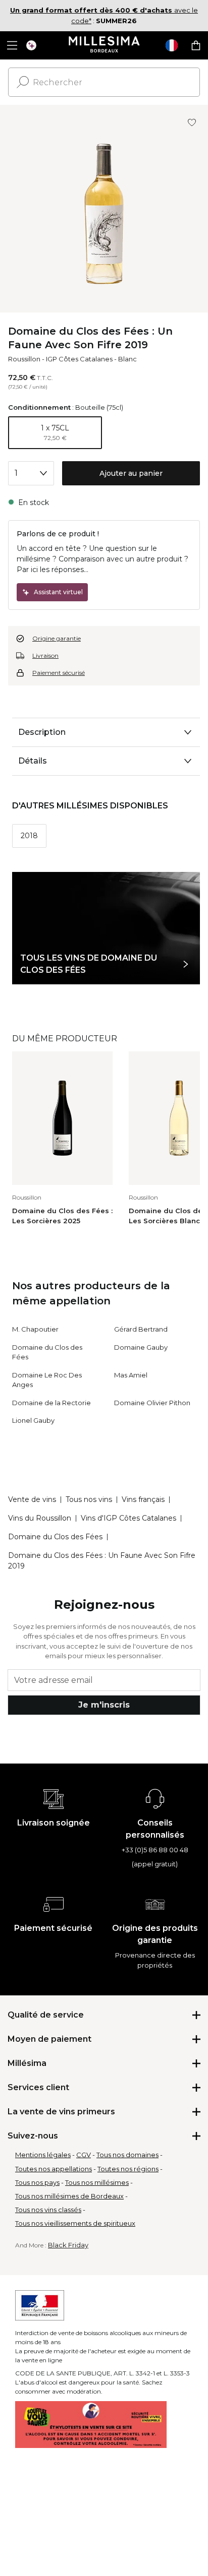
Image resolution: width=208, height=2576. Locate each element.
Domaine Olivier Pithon (152, 1403)
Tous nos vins (89, 1499)
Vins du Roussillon (40, 1518)
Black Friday (68, 2245)
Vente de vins (32, 1499)
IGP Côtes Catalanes (79, 359)
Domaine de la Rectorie (51, 1403)
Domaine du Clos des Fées (55, 1537)
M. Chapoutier (35, 1329)
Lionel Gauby (33, 1420)
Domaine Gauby (141, 1347)
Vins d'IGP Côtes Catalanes (128, 1518)
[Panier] (196, 45)
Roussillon (24, 359)
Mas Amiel (131, 1375)
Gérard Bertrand (141, 1329)
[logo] (104, 45)
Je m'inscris (104, 1705)
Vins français (143, 1499)
